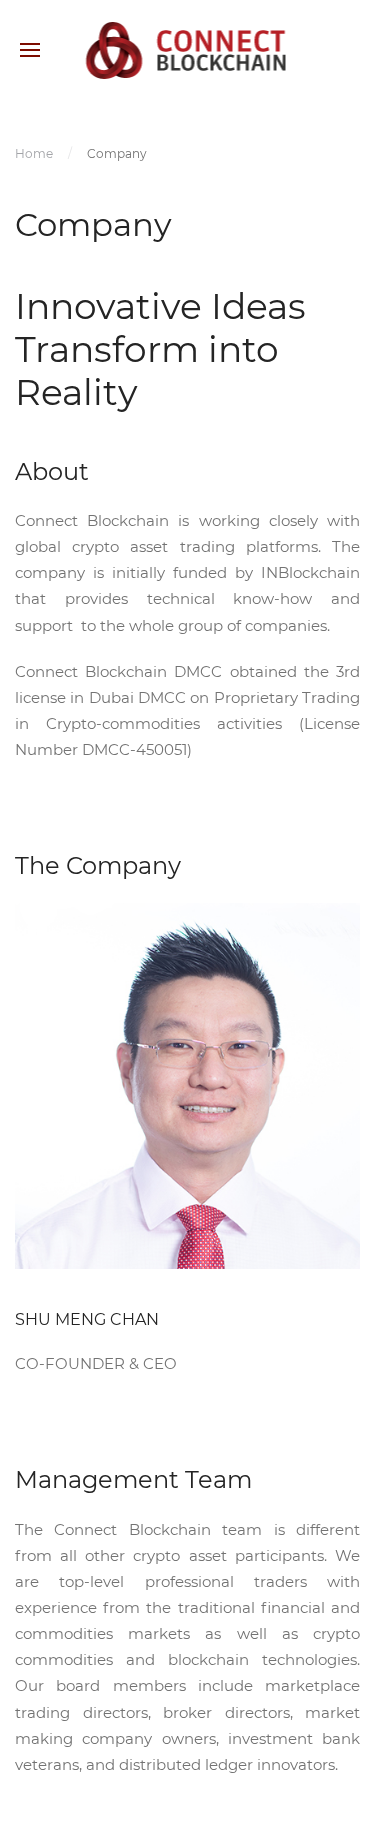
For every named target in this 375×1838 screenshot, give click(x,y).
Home (34, 153)
